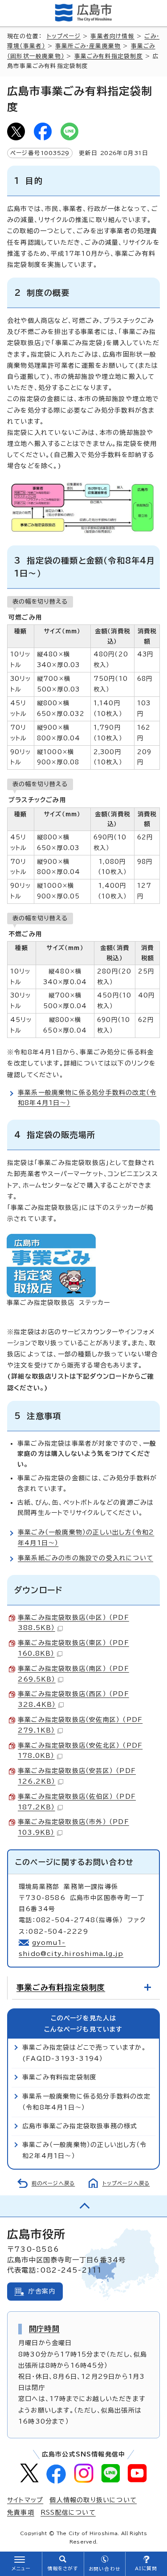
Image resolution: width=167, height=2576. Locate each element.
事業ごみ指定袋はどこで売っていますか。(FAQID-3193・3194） (84, 2053)
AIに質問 (146, 2568)
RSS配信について (68, 2512)
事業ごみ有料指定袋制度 (109, 56)
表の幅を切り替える (40, 601)
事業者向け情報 (112, 36)
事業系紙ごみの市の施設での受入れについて (86, 1558)
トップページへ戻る (126, 2183)
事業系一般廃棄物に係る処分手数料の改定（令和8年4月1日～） (86, 2102)
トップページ (64, 36)
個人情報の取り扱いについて (93, 2500)
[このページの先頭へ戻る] (83, 2206)
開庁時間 (44, 2329)
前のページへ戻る (53, 2183)
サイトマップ (25, 2500)
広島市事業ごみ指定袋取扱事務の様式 (80, 2126)
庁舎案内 (42, 2291)
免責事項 (21, 2512)
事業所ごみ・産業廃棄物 (88, 46)
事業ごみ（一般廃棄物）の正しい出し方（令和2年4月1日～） (84, 2150)
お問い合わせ (104, 2569)
